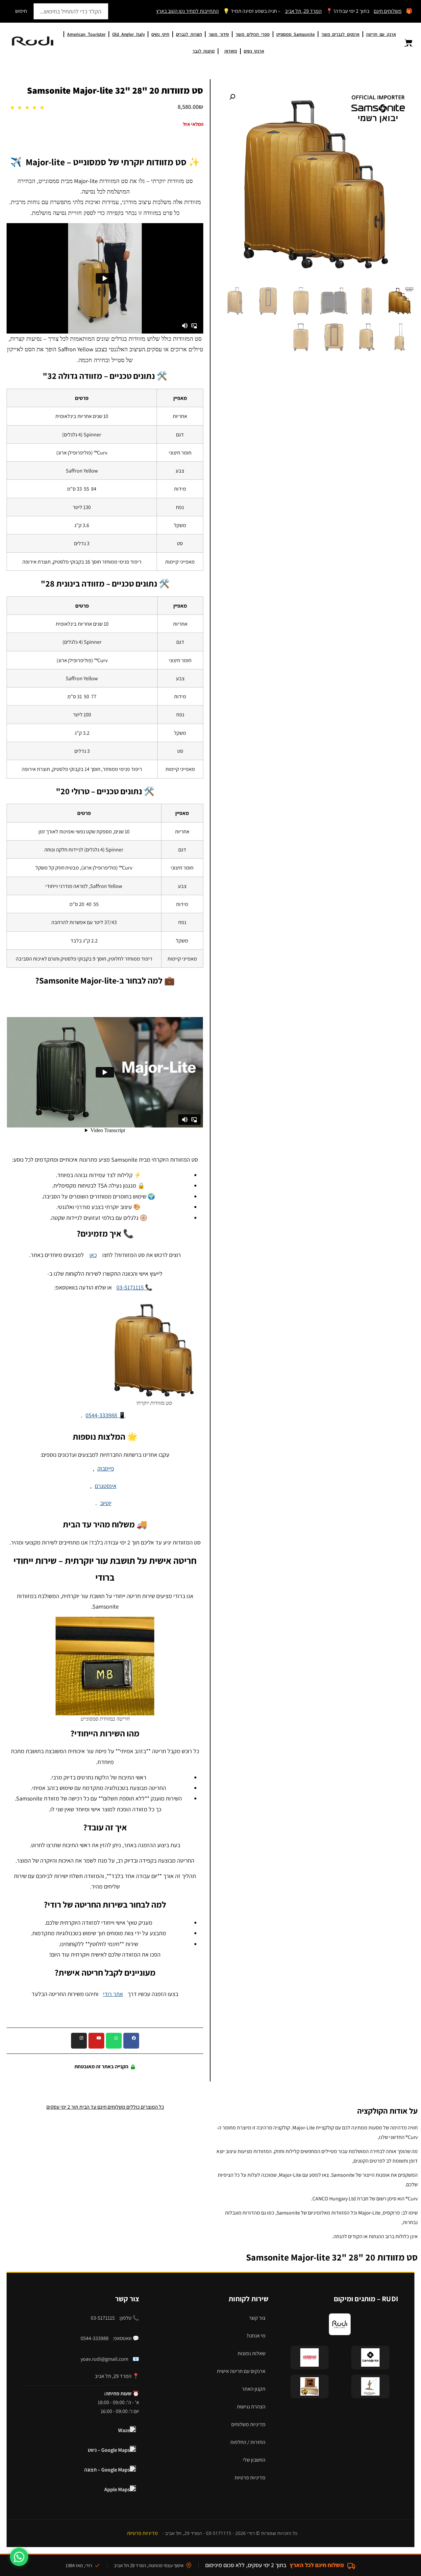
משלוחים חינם (388, 11)
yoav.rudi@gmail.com (104, 2359)
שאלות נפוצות (251, 2353)
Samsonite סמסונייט (296, 34)
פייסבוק (106, 1468)
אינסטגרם (106, 1486)
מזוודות (231, 51)
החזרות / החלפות (248, 2442)
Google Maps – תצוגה (107, 2470)
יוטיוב (106, 1503)
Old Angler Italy (128, 34)
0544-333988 (95, 2338)
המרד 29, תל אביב (303, 11)
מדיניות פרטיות (250, 2478)
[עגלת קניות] (405, 43)
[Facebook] (131, 2041)
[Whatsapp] (114, 2041)
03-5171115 (103, 2318)
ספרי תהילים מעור (252, 34)
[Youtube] (96, 2041)
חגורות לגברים (189, 34)
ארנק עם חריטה (381, 34)
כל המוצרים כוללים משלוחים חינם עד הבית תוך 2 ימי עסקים (105, 2107)
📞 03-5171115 (134, 1287)
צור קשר (257, 2318)
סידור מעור (219, 34)
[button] (230, 99)
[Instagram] (79, 2041)
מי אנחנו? (256, 2336)
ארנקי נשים (254, 51)
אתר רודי (113, 1994)
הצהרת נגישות (251, 2407)
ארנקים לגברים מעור (340, 34)
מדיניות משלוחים (248, 2424)
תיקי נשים (160, 34)
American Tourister (86, 34)
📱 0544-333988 (106, 1415)
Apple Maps (117, 2489)
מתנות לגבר (204, 51)
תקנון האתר (254, 2389)
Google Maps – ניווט (109, 2450)
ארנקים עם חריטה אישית (241, 2371)
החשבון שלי (254, 2460)
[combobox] (71, 11)
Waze (124, 2430)
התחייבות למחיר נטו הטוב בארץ (187, 11)
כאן (93, 1255)
